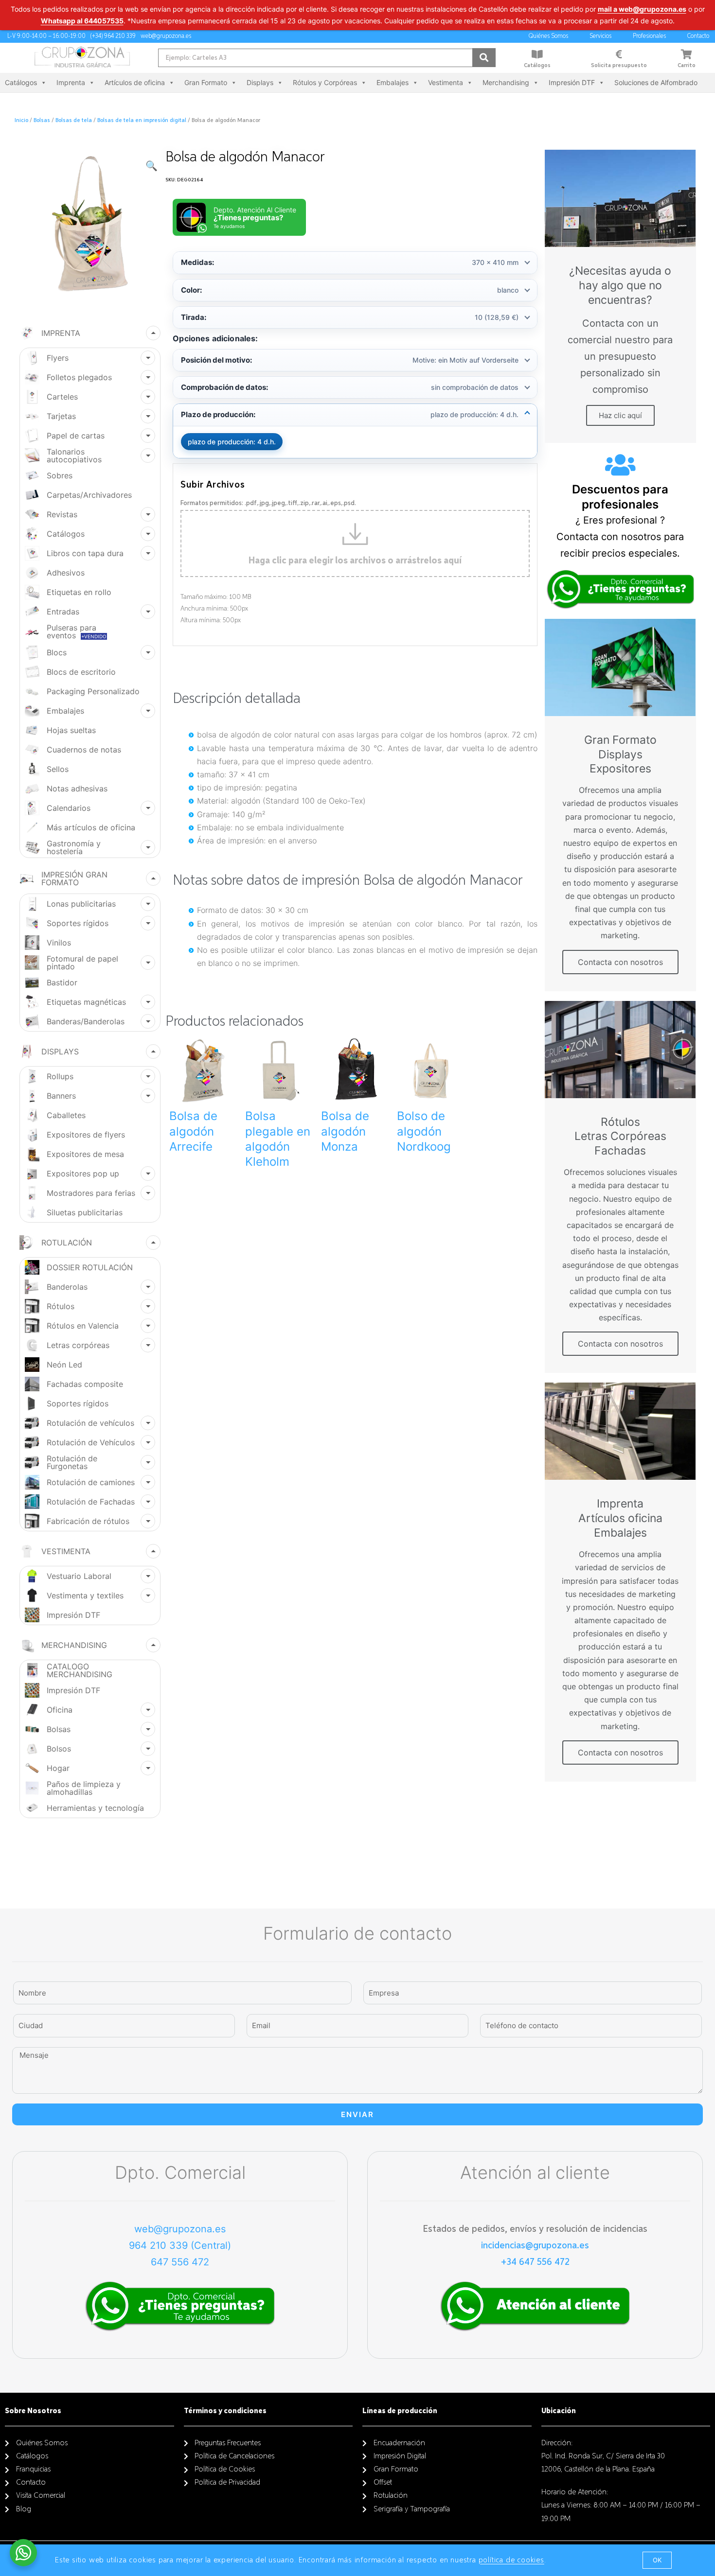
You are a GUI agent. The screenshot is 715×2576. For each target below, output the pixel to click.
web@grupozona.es (180, 2229)
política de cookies (511, 2560)
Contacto (698, 36)
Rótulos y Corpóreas (325, 82)
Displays (260, 82)
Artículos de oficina (135, 82)
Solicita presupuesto (619, 66)
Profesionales (649, 36)
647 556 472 (180, 2262)
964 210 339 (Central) (180, 2245)
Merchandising (506, 82)
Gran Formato (206, 82)
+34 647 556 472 (535, 2262)
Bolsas (42, 121)
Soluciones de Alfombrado (656, 82)
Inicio (21, 121)
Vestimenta (446, 82)
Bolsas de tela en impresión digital (142, 121)
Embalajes (393, 82)
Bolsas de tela (74, 121)
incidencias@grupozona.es (535, 2245)
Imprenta (71, 82)
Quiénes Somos (548, 36)
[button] (657, 2560)
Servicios (600, 36)
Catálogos (537, 66)
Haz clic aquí (620, 415)
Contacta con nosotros (620, 962)
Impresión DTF (572, 82)
